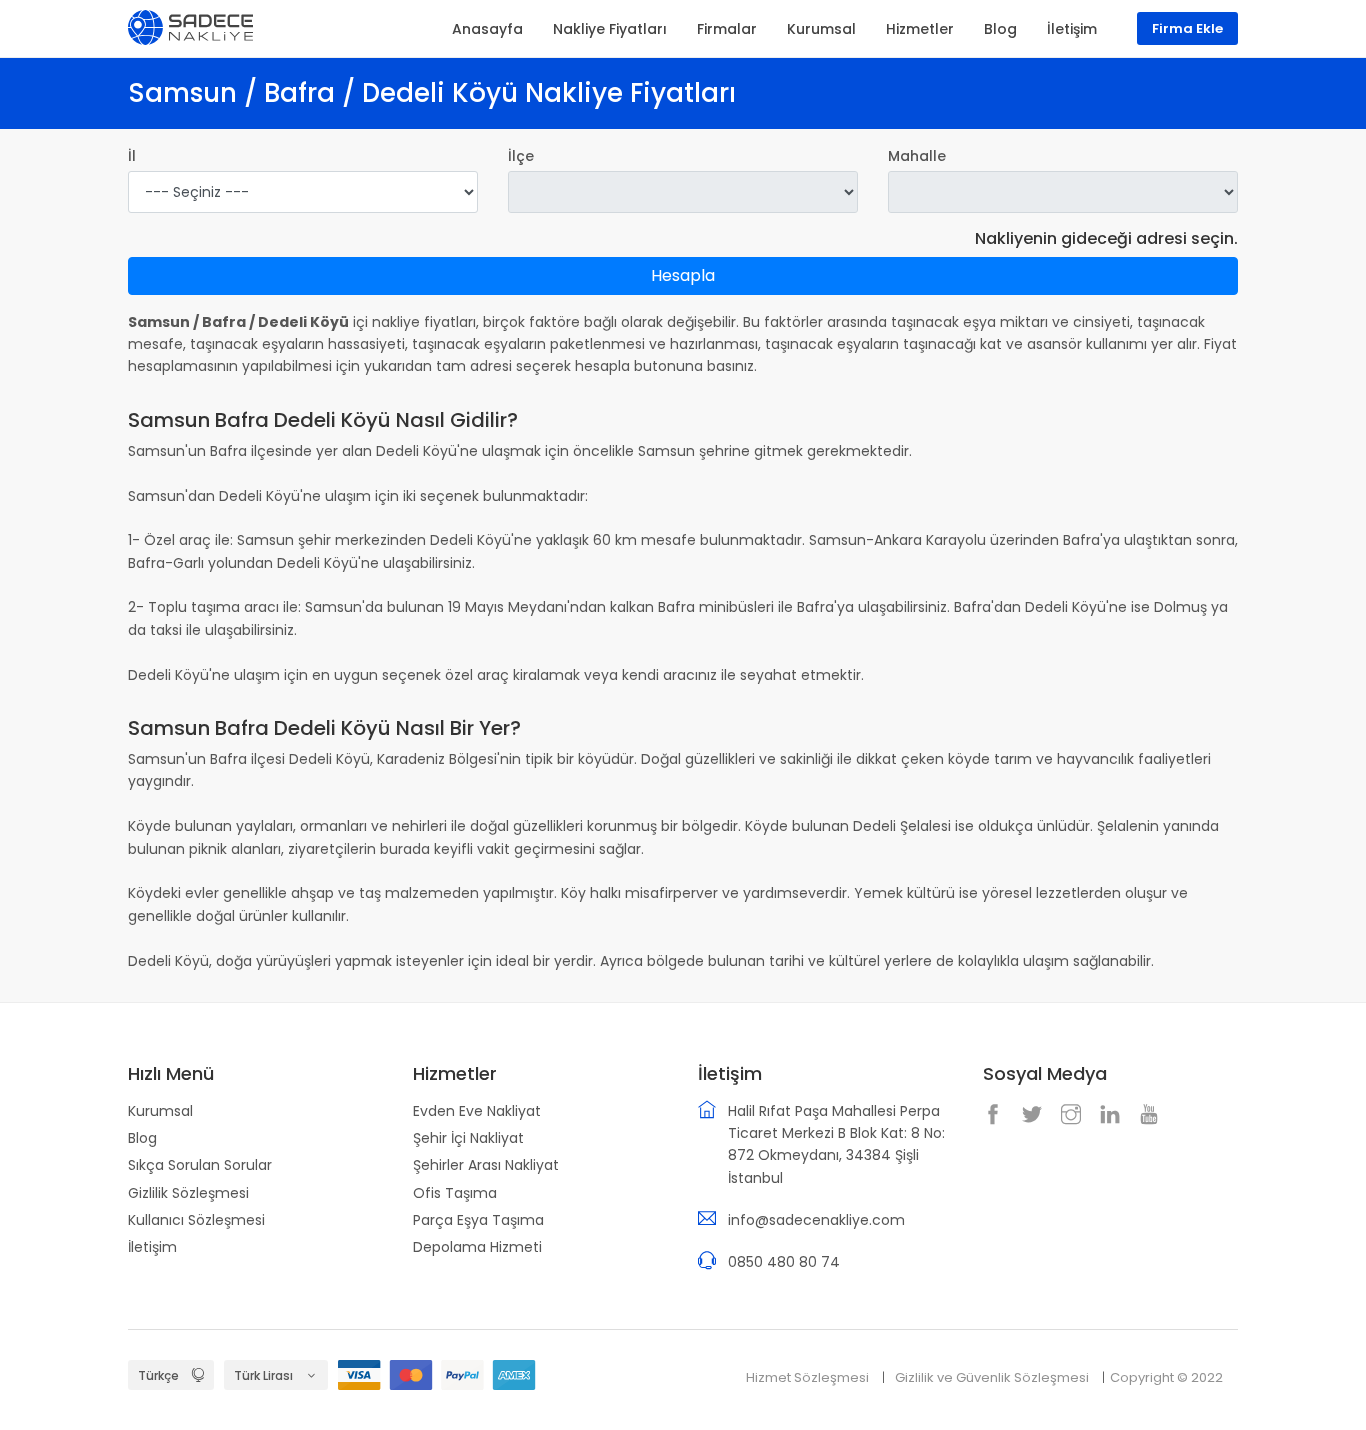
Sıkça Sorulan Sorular (200, 1165)
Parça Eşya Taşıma (478, 1220)
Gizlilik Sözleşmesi (188, 1193)
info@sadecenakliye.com (816, 1220)
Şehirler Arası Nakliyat (486, 1165)
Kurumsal (160, 1111)
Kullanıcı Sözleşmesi (196, 1220)
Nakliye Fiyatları (610, 29)
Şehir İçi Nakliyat (468, 1138)
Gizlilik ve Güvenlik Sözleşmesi (992, 1377)
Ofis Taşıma (455, 1193)
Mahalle (917, 156)
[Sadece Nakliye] (190, 26)
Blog (142, 1138)
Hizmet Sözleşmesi (807, 1377)
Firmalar (727, 29)
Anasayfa (487, 29)
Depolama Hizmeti (477, 1247)
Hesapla (683, 275)
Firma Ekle (1187, 28)
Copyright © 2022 (1166, 1377)
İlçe (521, 156)
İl (132, 156)
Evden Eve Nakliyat (477, 1111)
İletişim (152, 1247)
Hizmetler (920, 29)
